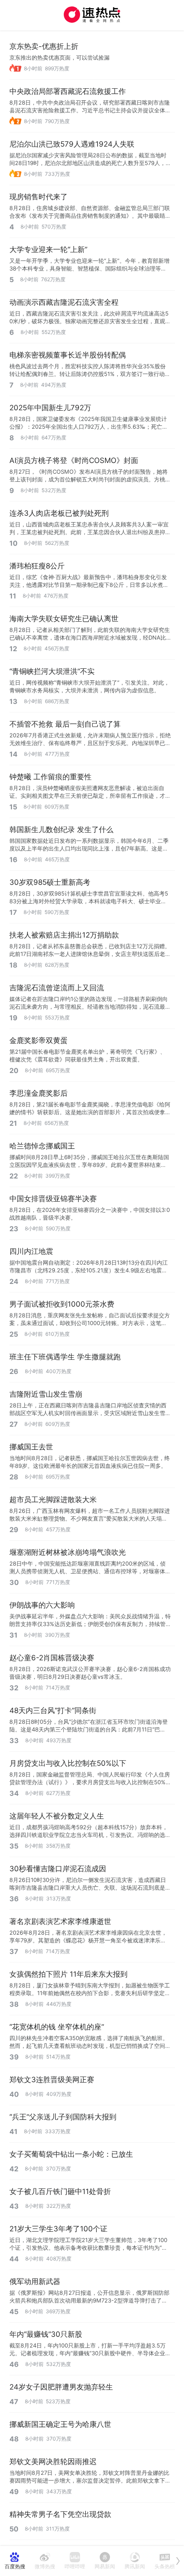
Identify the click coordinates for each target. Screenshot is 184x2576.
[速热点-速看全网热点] (92, 15)
